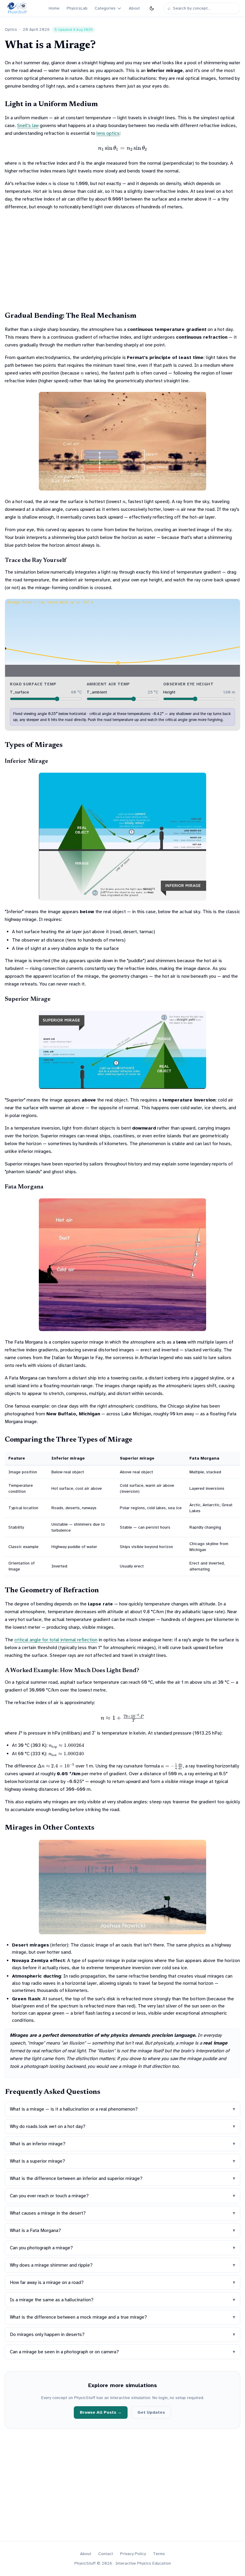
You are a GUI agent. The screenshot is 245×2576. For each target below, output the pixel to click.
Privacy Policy (133, 2554)
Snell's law (28, 126)
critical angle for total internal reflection (56, 1640)
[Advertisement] (122, 260)
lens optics (108, 133)
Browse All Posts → (101, 2412)
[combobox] (205, 8)
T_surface (19, 692)
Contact (106, 2554)
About (134, 8)
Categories (105, 8)
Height (169, 692)
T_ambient (97, 692)
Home (54, 8)
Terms (159, 2554)
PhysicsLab (77, 8)
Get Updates (151, 2412)
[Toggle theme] (152, 8)
